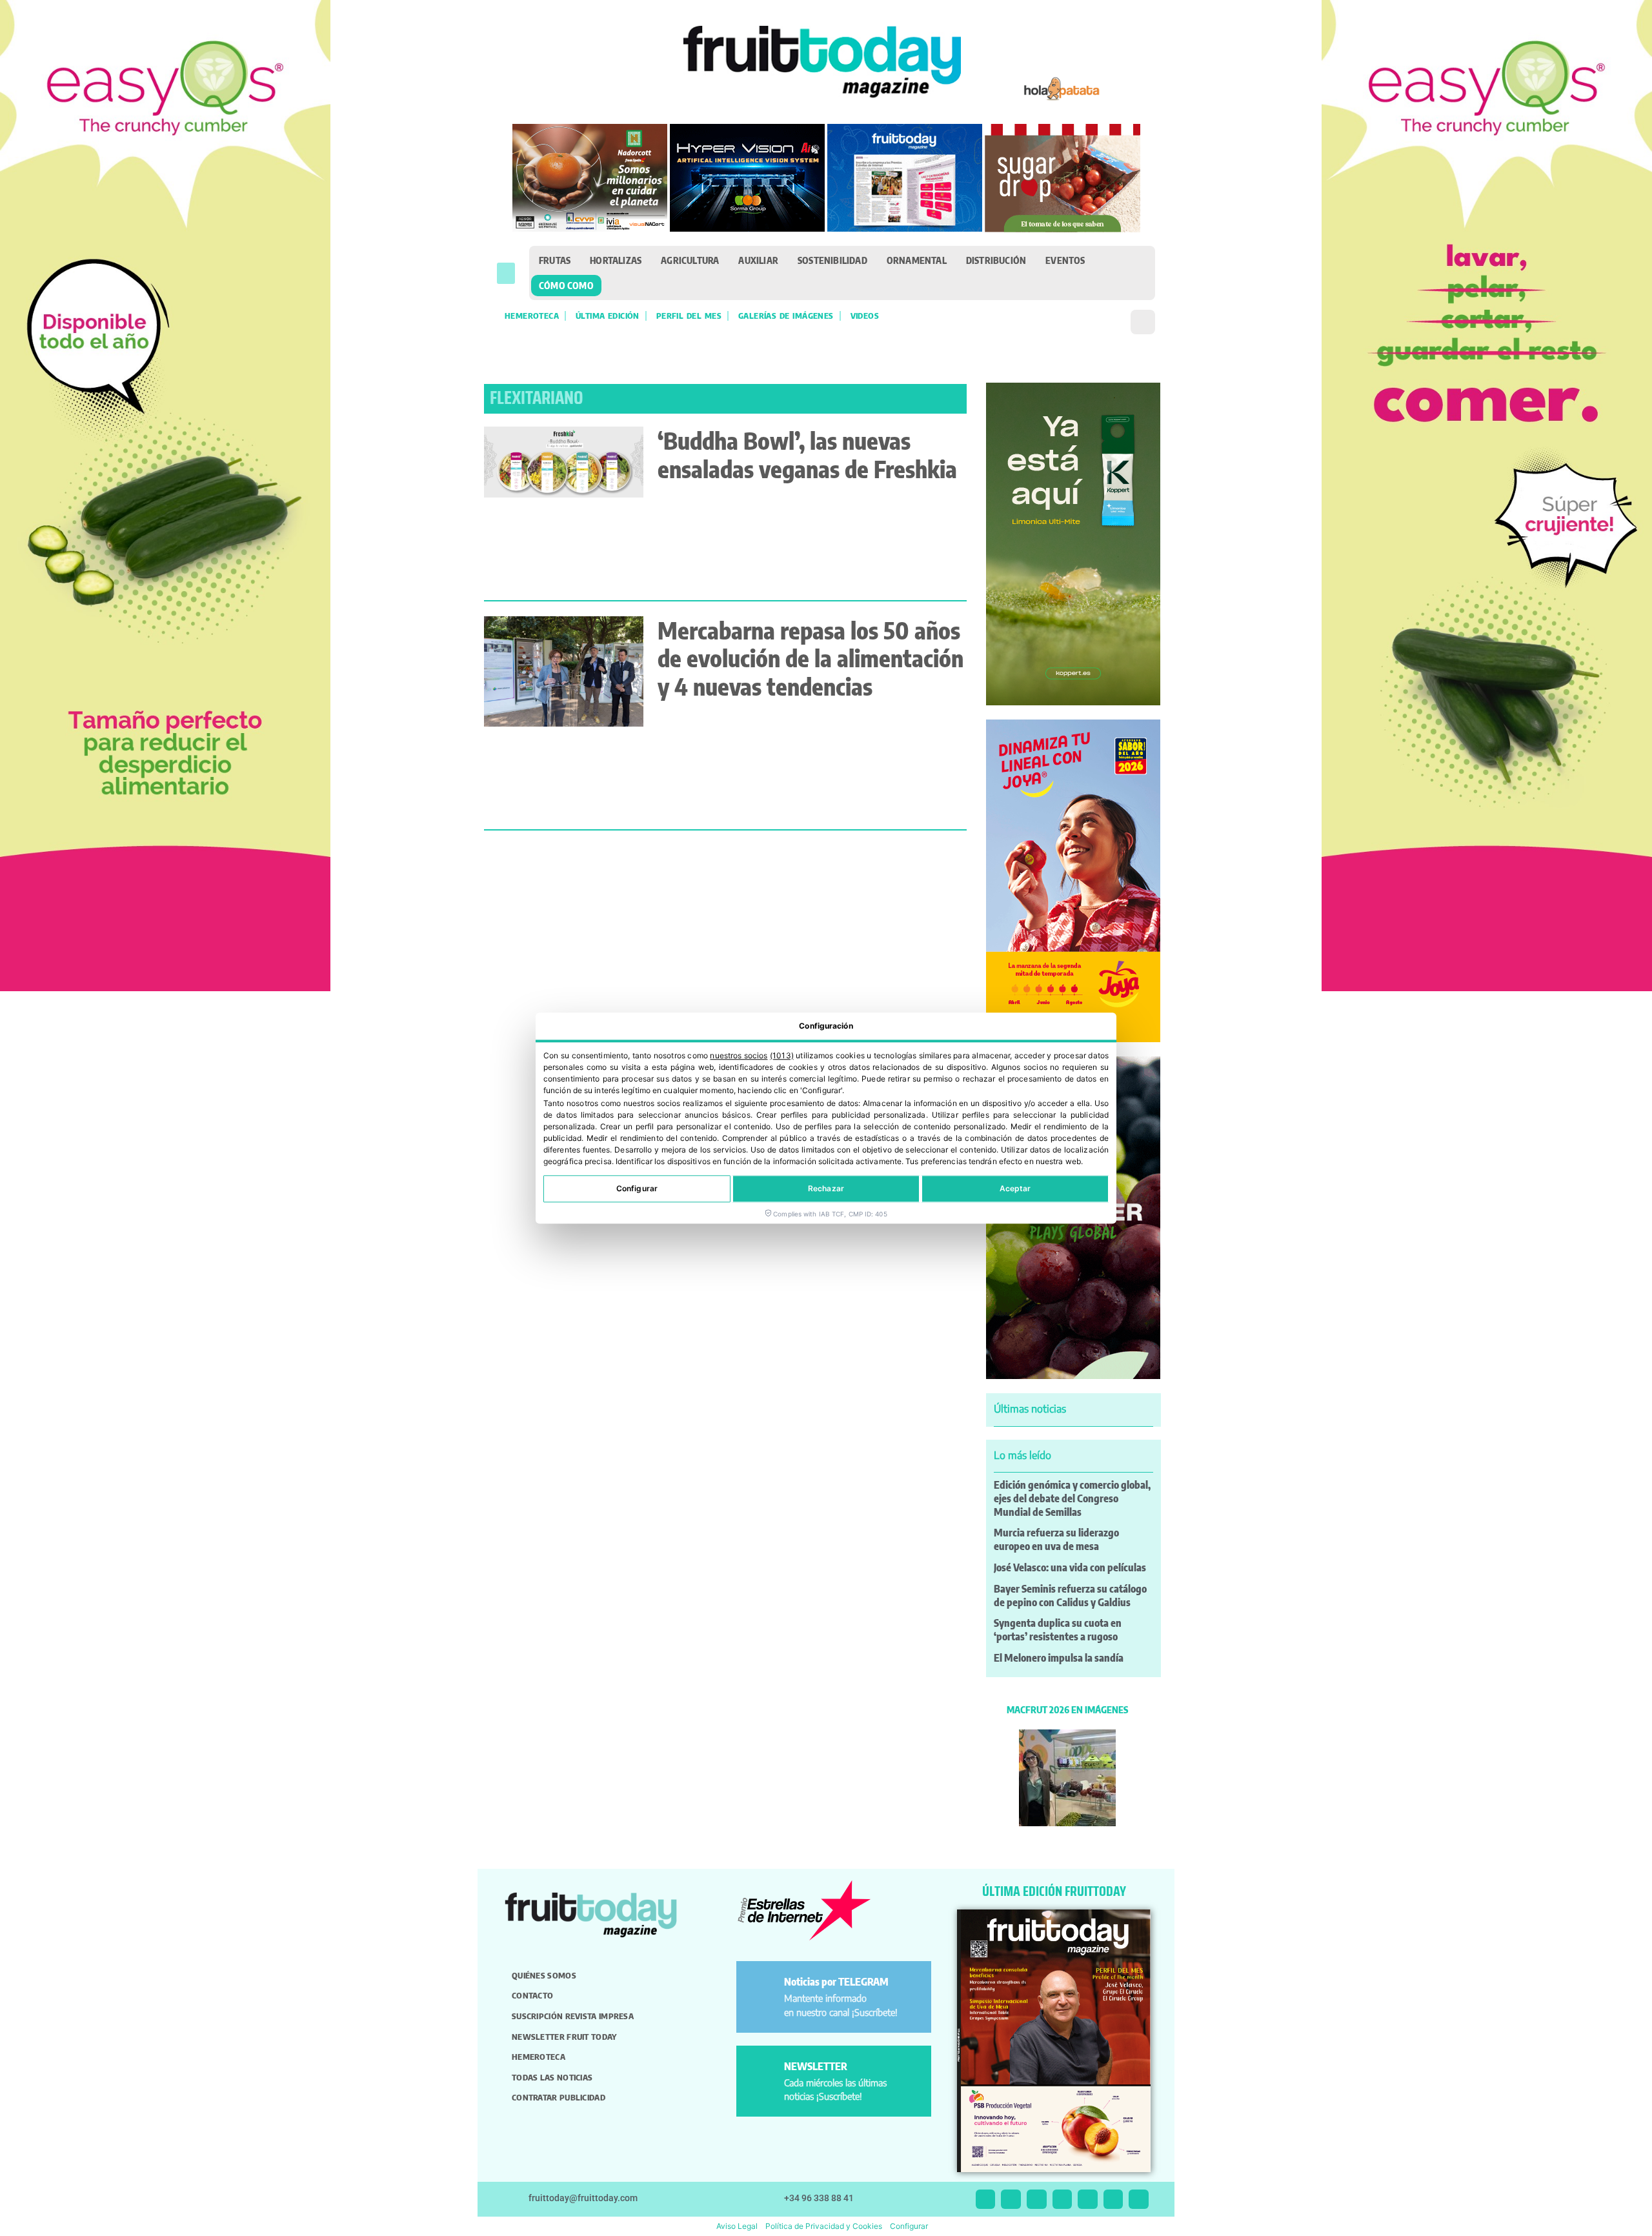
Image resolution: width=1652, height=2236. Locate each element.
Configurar (637, 1188)
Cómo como (566, 285)
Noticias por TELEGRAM (836, 1982)
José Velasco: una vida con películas (1070, 1567)
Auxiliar (758, 260)
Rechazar (826, 1188)
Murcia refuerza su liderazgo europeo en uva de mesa (1056, 1539)
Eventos (1065, 260)
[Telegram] (1113, 2200)
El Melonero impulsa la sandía (1059, 1658)
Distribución (996, 260)
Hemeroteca (532, 316)
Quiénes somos (544, 1975)
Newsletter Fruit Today (564, 2037)
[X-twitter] (986, 2200)
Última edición (608, 316)
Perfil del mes (689, 316)
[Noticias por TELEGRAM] (762, 1987)
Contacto (532, 1995)
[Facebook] (1037, 2200)
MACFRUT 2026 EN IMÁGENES (1067, 1709)
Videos (865, 316)
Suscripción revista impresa (573, 2016)
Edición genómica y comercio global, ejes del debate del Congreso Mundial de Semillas (1072, 1498)
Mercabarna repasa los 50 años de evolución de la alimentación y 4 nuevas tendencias (811, 658)
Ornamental (917, 260)
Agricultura (690, 260)
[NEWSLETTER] (762, 2072)
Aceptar (1015, 1188)
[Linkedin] (1063, 2200)
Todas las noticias (552, 2077)
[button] (506, 273)
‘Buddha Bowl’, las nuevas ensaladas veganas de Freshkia (807, 454)
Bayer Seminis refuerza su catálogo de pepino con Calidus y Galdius (1070, 1596)
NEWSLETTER (816, 2066)
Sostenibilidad (832, 260)
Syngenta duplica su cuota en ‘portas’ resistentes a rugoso (1058, 1630)
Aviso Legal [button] (737, 2226)
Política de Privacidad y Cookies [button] (824, 2226)
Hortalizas (616, 260)
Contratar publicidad (559, 2097)
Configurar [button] (909, 2226)
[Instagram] (1011, 2200)
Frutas (555, 260)
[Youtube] (1088, 2200)
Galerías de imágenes (786, 316)
